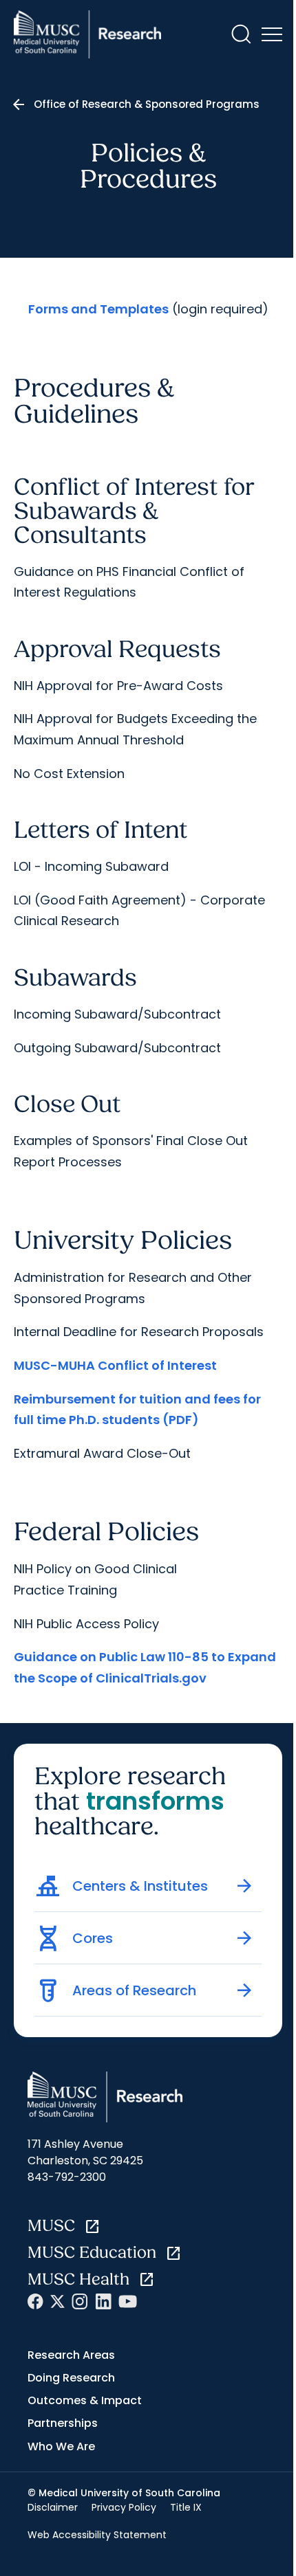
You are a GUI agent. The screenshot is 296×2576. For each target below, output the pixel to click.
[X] (57, 2301)
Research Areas (71, 2355)
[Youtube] (128, 2301)
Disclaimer (53, 2507)
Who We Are (61, 2446)
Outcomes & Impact (85, 2400)
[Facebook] (35, 2301)
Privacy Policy (124, 2507)
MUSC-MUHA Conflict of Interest (115, 1365)
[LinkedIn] (103, 2301)
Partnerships (63, 2423)
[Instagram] (80, 2301)
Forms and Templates (98, 309)
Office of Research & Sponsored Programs (147, 104)
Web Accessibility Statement (97, 2535)
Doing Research (71, 2378)
